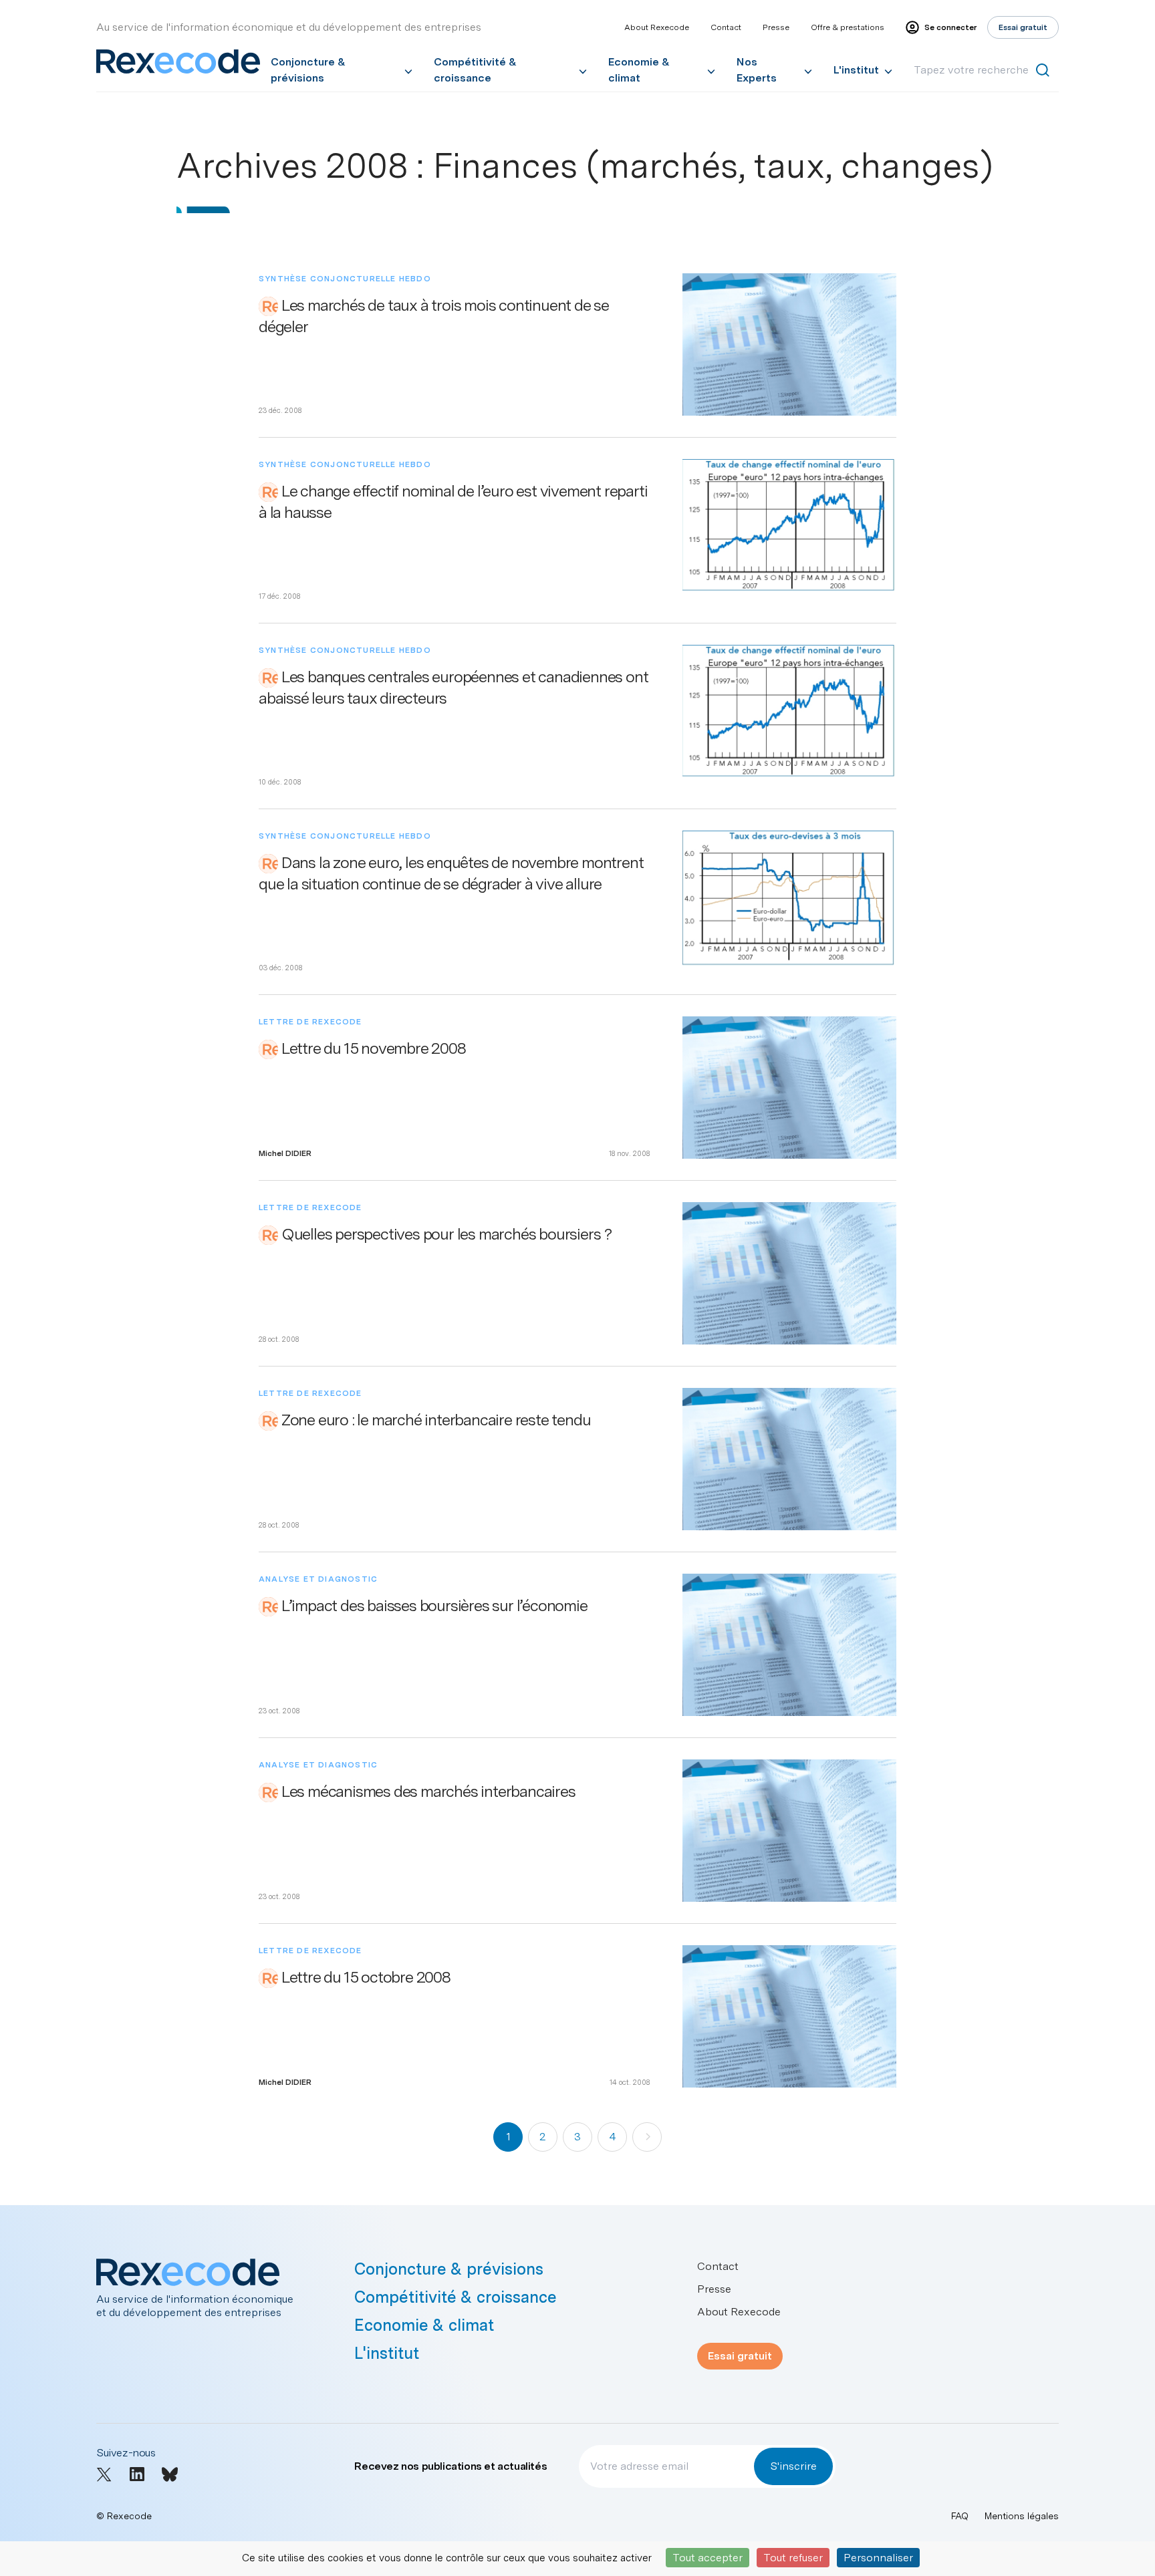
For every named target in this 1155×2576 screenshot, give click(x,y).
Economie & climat (639, 70)
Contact (726, 27)
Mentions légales (1022, 2516)
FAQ (960, 2516)
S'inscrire (793, 2466)
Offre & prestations (848, 27)
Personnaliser (878, 2558)
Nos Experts (757, 70)
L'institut (856, 70)
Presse (776, 27)
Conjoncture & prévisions (308, 70)
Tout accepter (708, 2558)
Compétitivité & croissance (475, 70)
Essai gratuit (740, 2356)
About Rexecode (657, 27)
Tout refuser (793, 2558)
